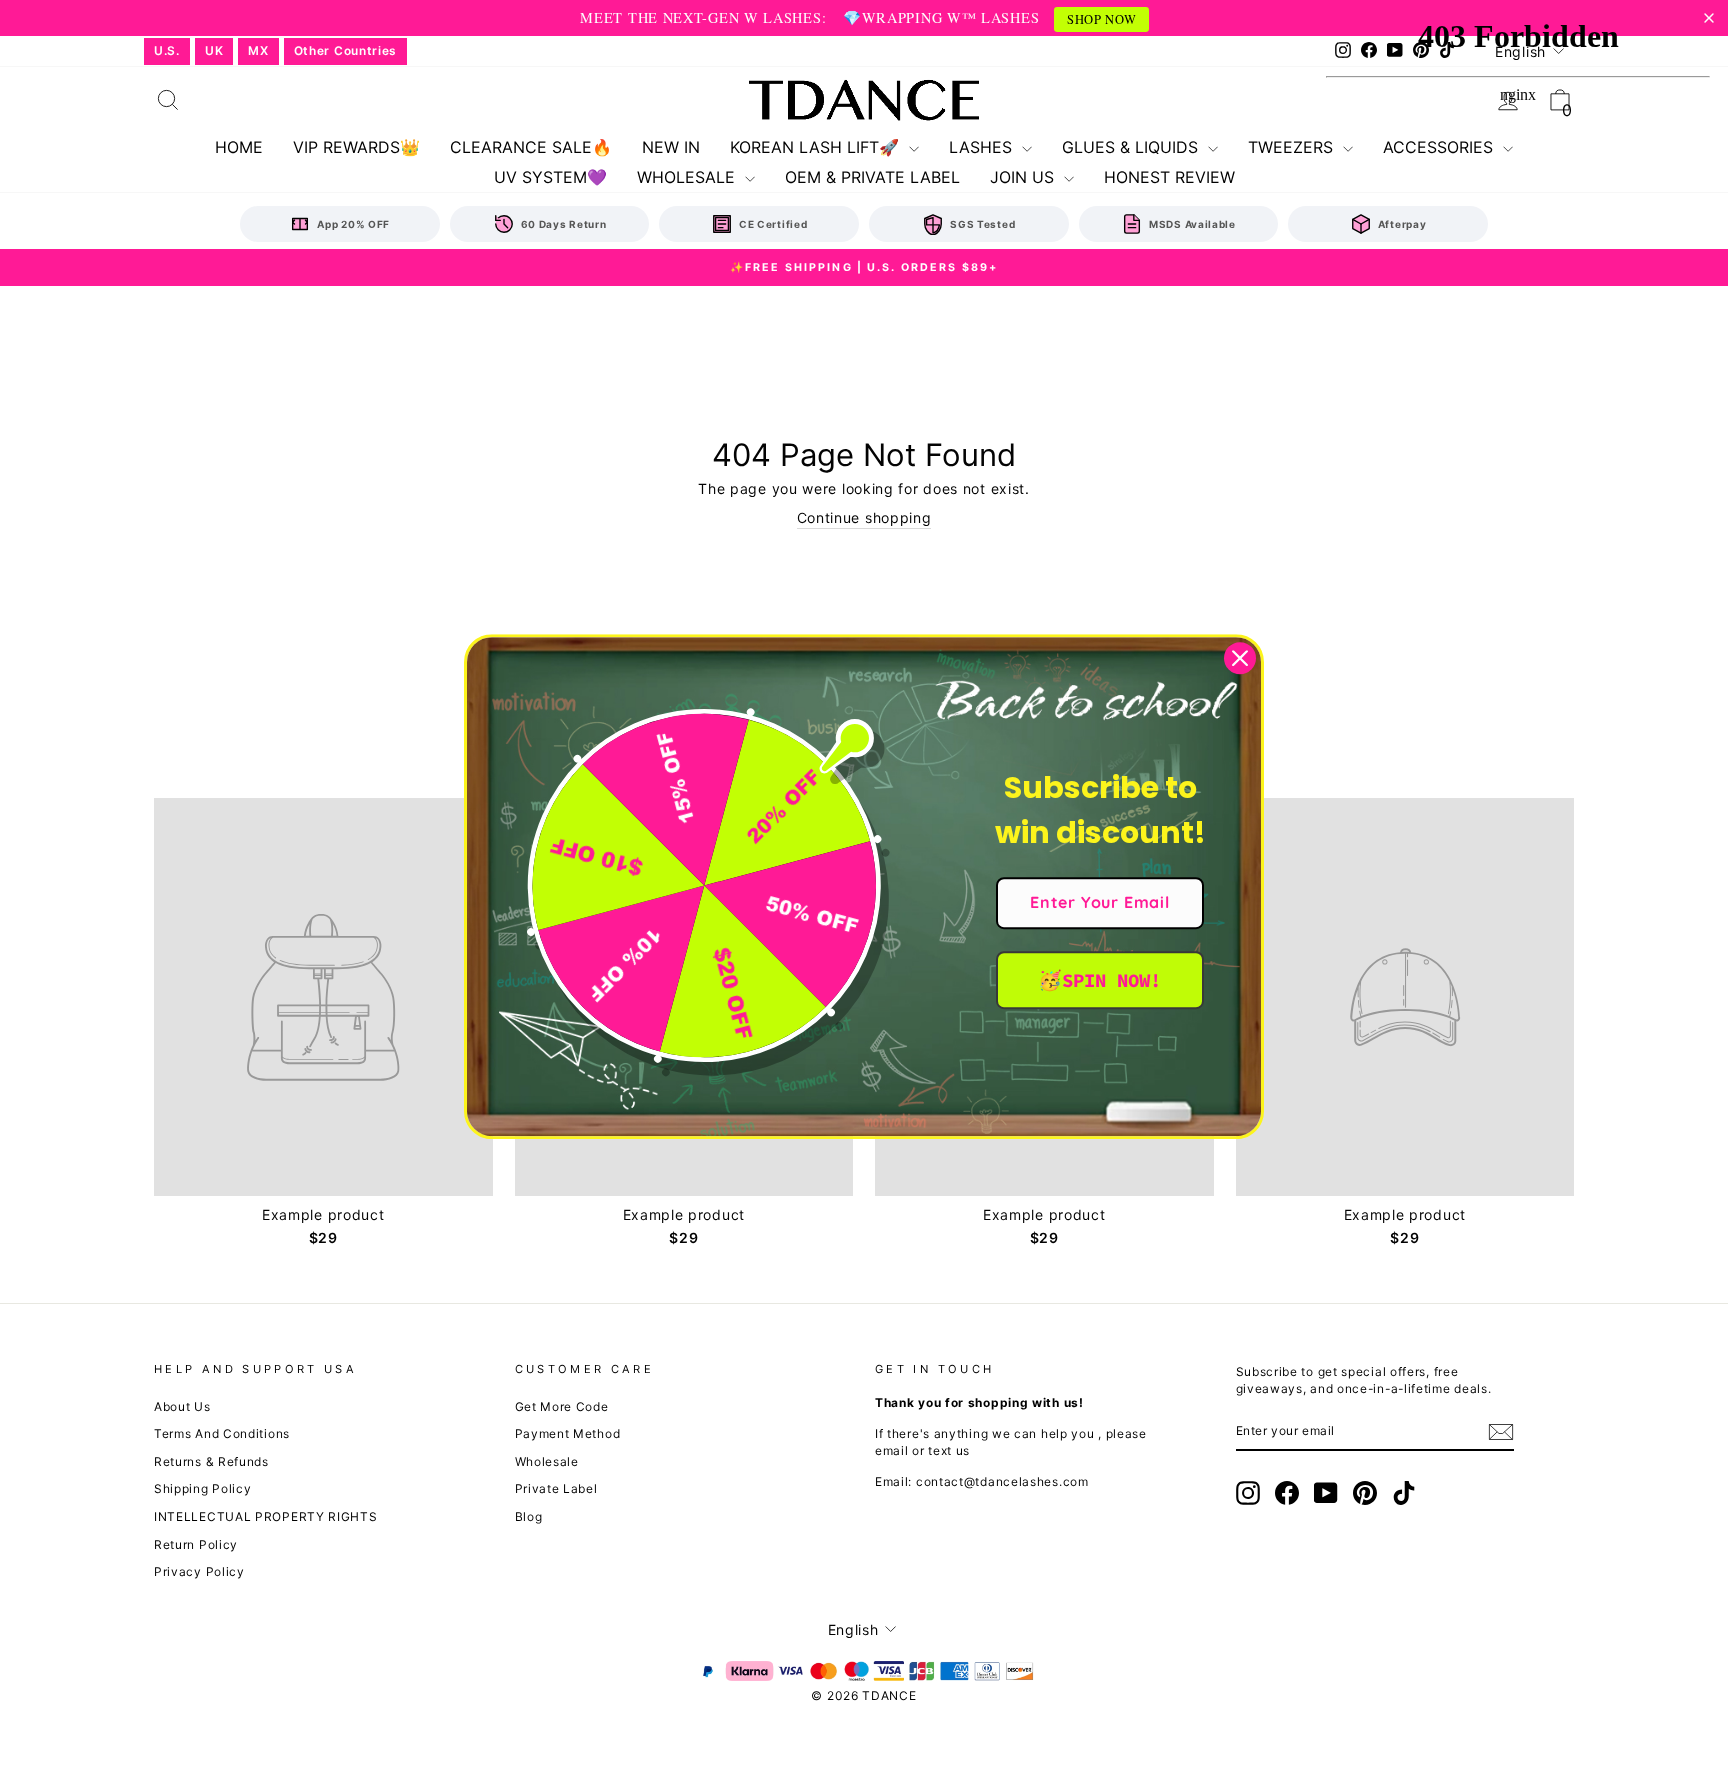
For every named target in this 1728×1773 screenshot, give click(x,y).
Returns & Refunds (211, 1461)
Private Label (556, 1488)
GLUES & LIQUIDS (1132, 147)
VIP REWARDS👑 (356, 147)
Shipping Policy (203, 1488)
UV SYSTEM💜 (550, 177)
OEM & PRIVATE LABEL (872, 177)
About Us (182, 1406)
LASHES (983, 147)
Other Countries (346, 50)
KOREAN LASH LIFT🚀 (817, 147)
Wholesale (547, 1461)
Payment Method (568, 1433)
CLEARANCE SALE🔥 (531, 147)
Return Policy (196, 1544)
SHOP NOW (1102, 19)
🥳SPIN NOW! (1099, 980)
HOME (239, 147)
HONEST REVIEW (1169, 177)
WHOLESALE (688, 177)
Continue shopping (864, 517)
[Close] (1240, 658)
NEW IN (671, 147)
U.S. (167, 50)
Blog (529, 1516)
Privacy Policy (199, 1571)
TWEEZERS (1293, 147)
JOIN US (1024, 177)
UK (214, 50)
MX (258, 50)
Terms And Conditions (222, 1433)
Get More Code (562, 1406)
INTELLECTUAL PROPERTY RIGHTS (266, 1516)
